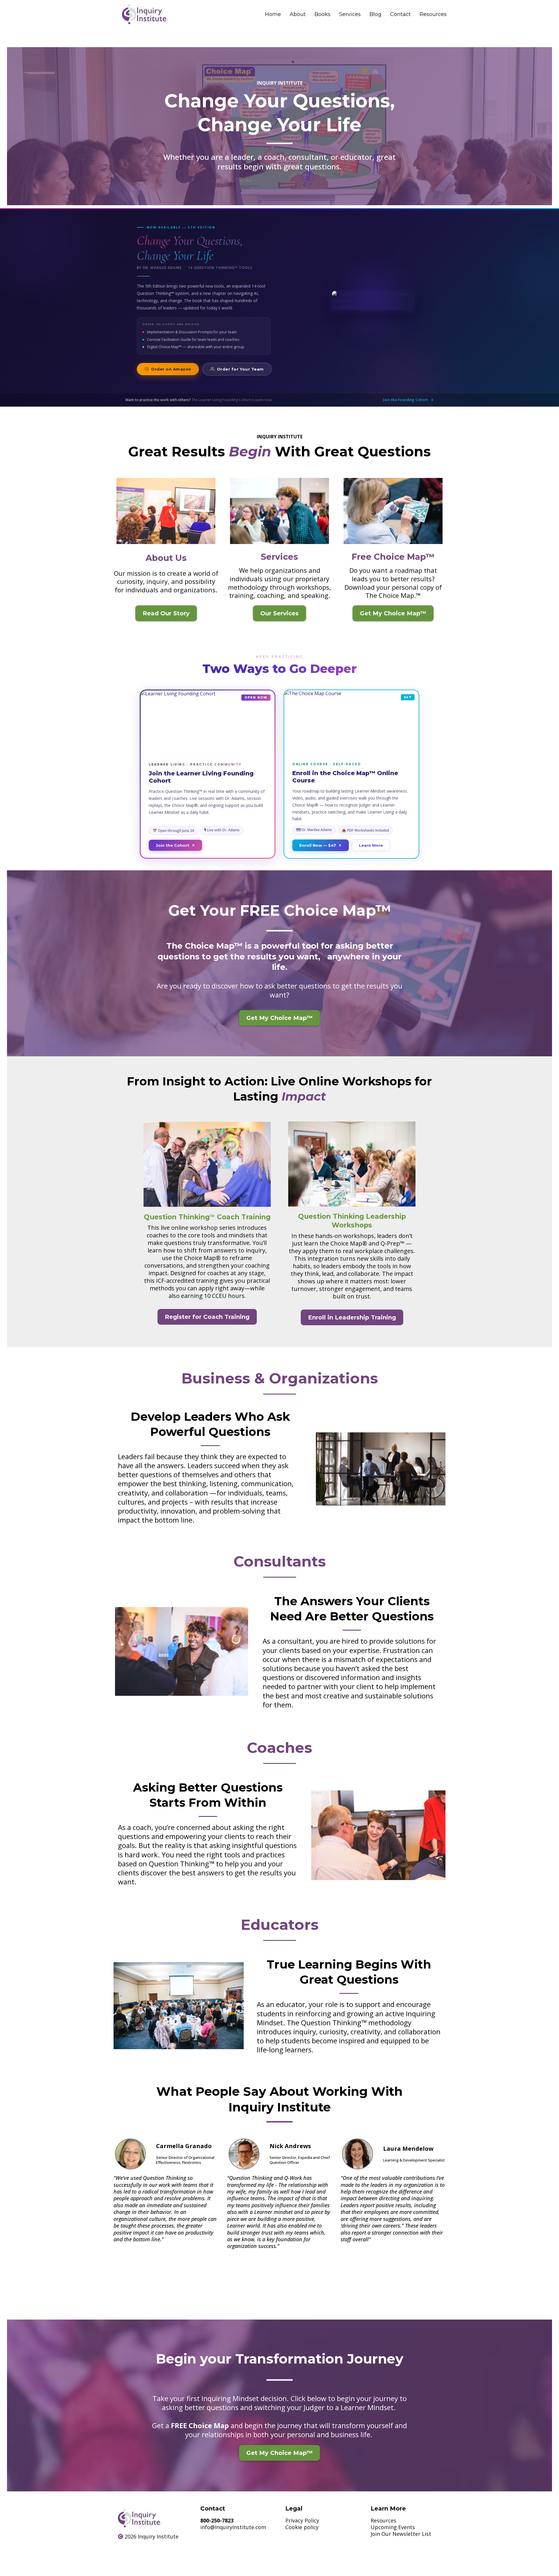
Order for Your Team (240, 369)
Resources (433, 14)
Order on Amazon (171, 369)
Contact (400, 14)
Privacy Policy (302, 2520)
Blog (375, 14)
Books (322, 14)
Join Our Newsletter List (401, 2534)
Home (273, 14)
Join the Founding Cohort (406, 400)
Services (350, 14)
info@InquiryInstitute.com (233, 2527)
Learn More (371, 845)
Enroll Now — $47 (318, 845)
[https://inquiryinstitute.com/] (145, 14)
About (298, 14)
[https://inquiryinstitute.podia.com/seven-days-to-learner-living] (182, 1651)
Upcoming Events (393, 2527)
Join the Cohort (173, 845)
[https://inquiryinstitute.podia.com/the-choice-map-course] (381, 1469)
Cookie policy (302, 2527)
